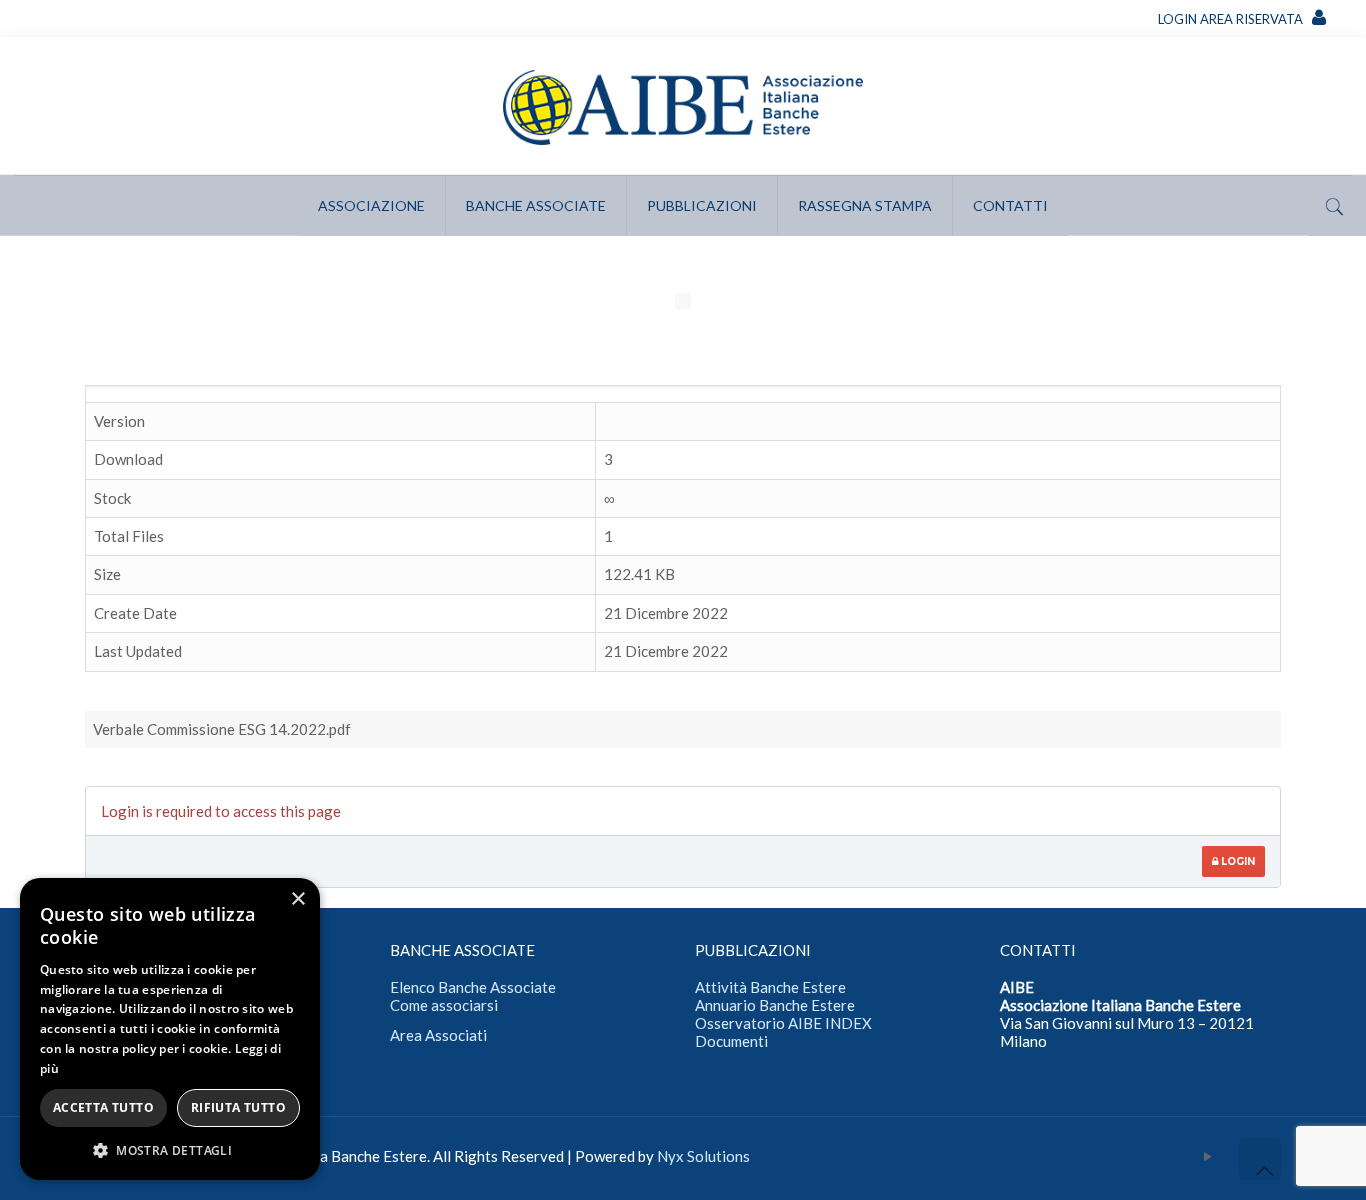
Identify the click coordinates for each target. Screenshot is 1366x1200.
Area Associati (438, 1035)
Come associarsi (444, 1005)
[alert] (170, 1029)
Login (1236, 861)
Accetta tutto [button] (103, 1107)
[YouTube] (1208, 1156)
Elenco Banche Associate (473, 987)
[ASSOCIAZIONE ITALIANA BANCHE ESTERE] (683, 106)
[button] (170, 1150)
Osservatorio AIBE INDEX (783, 1023)
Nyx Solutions (703, 1156)
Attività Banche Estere (770, 987)
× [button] (297, 899)
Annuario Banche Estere (775, 1005)
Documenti (731, 1041)
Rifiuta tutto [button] (238, 1107)
